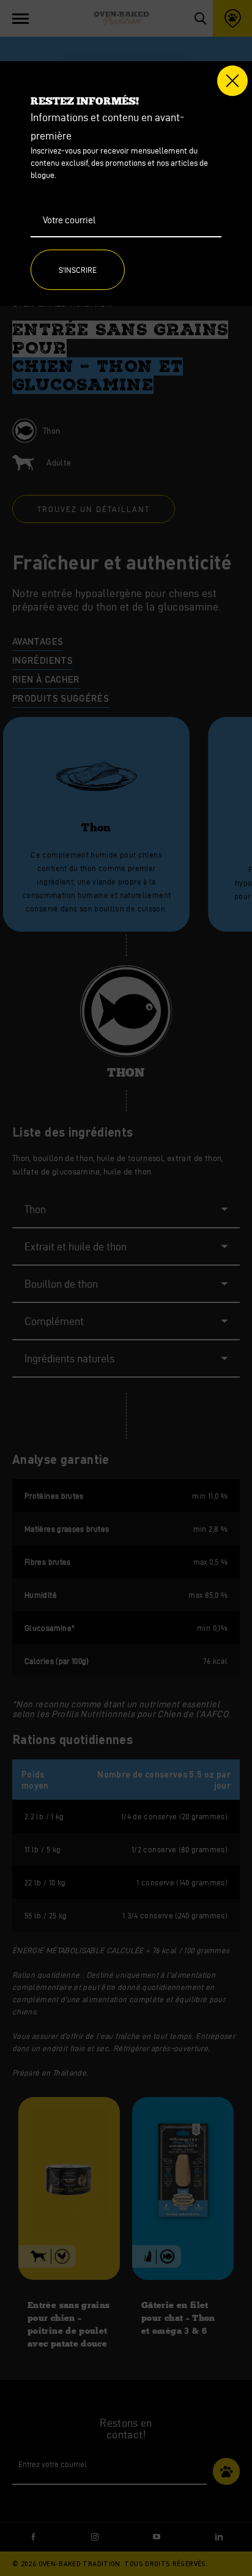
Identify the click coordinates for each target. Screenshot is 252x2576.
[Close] (232, 81)
